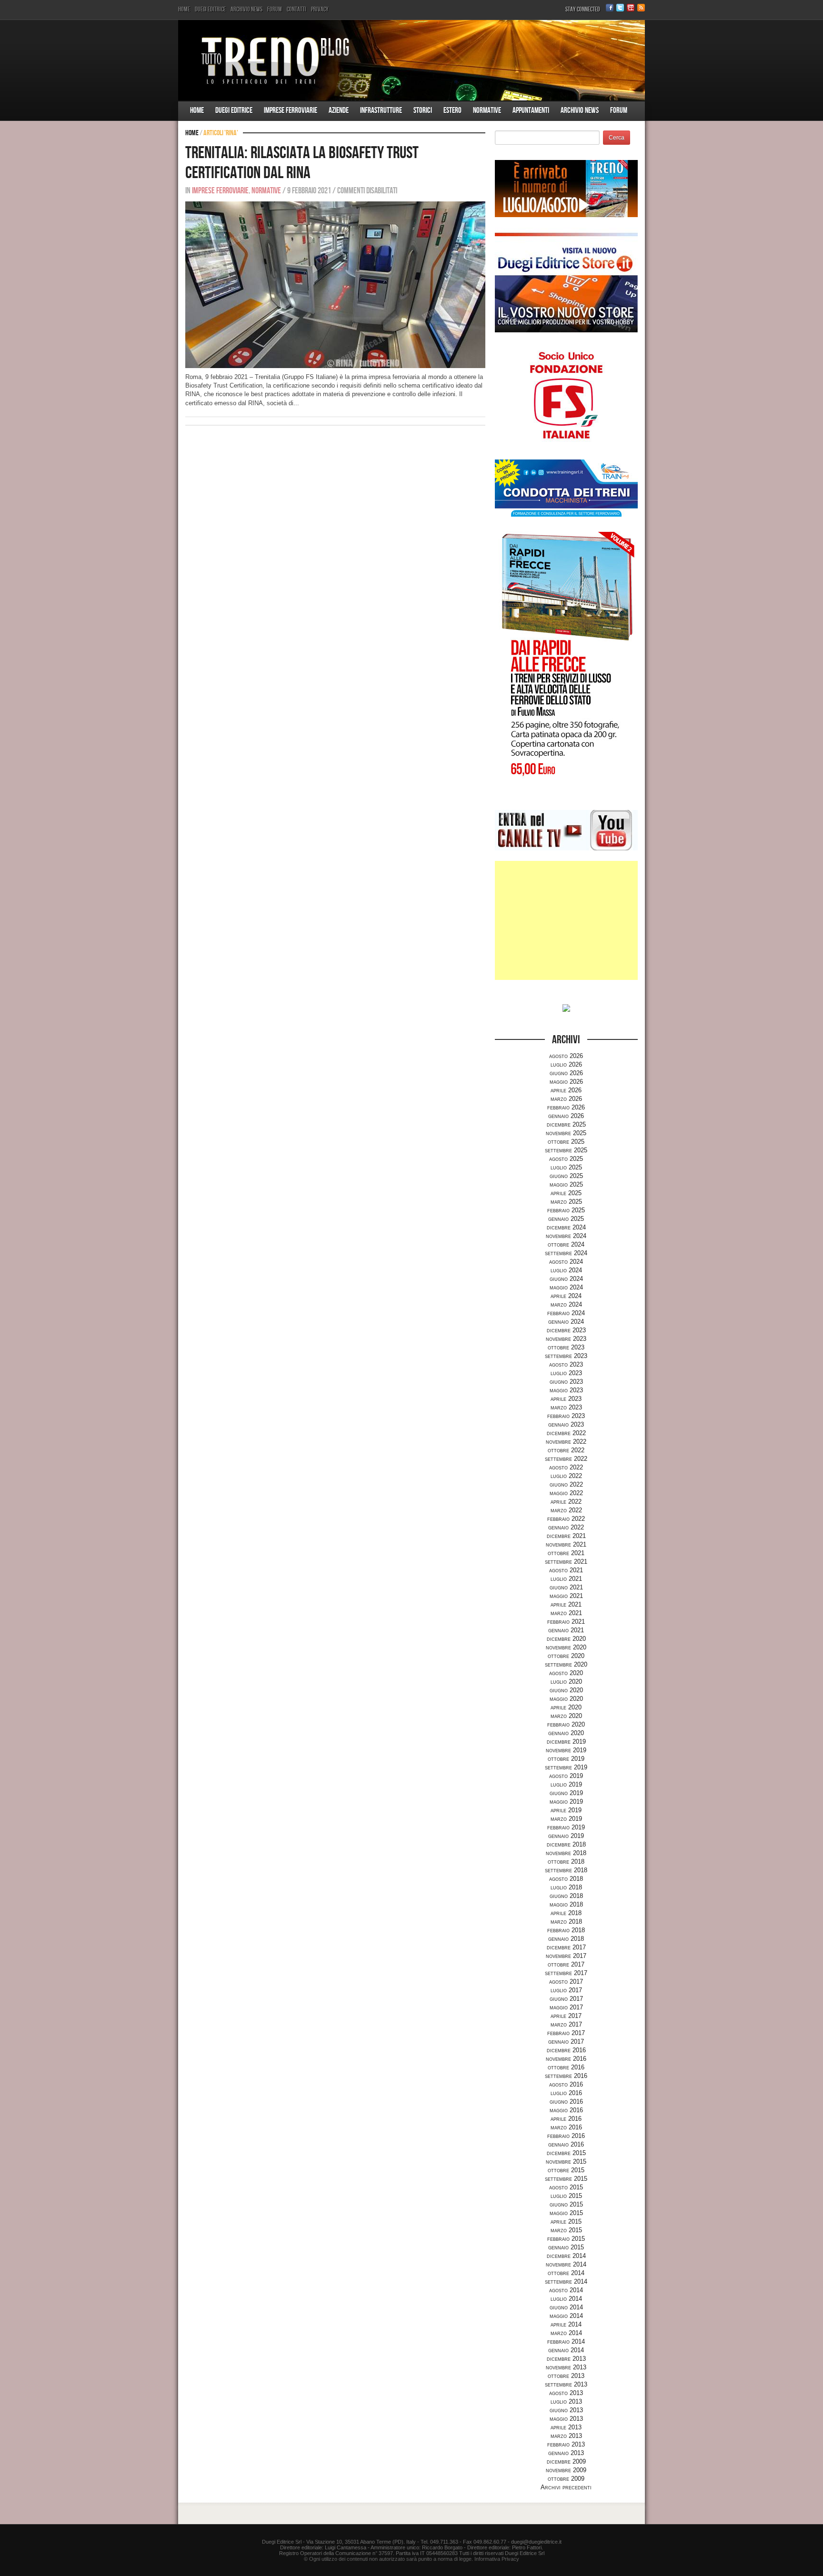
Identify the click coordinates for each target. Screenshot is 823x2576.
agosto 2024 (566, 1262)
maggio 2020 (566, 1699)
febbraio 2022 (566, 1519)
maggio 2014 (566, 2316)
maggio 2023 (566, 1390)
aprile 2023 (566, 1399)
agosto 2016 (566, 2084)
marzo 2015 (566, 2230)
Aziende (339, 110)
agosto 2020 (566, 1673)
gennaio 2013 (566, 2453)
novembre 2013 (566, 2367)
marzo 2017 (566, 2024)
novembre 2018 (566, 1853)
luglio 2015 (566, 2196)
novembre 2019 (566, 1750)
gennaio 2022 (566, 1527)
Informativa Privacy (497, 2559)
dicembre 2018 (566, 1844)
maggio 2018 (566, 1904)
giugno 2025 (566, 1176)
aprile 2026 (566, 1090)
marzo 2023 (566, 1407)
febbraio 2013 (566, 2444)
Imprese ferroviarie (291, 110)
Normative (487, 110)
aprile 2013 (566, 2427)
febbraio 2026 (566, 1107)
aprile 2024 (566, 1296)
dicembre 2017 (566, 1947)
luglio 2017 (566, 1990)
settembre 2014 (566, 2281)
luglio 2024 (566, 1270)
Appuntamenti (531, 110)
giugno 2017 (566, 1999)
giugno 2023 (566, 1382)
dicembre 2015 (566, 2153)
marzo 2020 (566, 1716)
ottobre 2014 (566, 2273)
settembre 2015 (566, 2179)
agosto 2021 (566, 1570)
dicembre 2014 (566, 2256)
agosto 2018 (566, 1879)
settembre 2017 (566, 1973)
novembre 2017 (566, 1956)
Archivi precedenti (566, 2487)
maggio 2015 (566, 2213)
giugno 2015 (566, 2204)
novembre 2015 (566, 2162)
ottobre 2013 (566, 2376)
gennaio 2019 (566, 1836)
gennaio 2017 (566, 2042)
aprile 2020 (566, 1707)
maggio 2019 (566, 1802)
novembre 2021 (566, 1544)
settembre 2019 (566, 1767)
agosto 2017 (566, 1982)
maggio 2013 (566, 2419)
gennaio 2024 (566, 1322)
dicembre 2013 (566, 2359)
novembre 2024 (566, 1236)
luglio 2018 (566, 1887)
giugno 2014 (566, 2307)
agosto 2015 (566, 2187)
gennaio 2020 (566, 1733)
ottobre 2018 (566, 1862)
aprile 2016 (566, 2119)
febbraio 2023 (566, 1416)
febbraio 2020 (566, 1724)
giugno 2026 (566, 1073)
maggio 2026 (566, 1082)
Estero (452, 110)
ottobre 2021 (566, 1553)
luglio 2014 (566, 2299)
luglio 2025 (566, 1167)
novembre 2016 (566, 2059)
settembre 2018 (566, 1870)
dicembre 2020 (566, 1639)
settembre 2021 (566, 1562)
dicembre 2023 (566, 1330)
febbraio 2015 (566, 2239)
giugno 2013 (566, 2410)
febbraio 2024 (566, 1313)
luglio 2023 (566, 1373)
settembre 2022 (566, 1459)
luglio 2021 (566, 1579)
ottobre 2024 (566, 1244)
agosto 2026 (566, 1056)
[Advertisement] (566, 920)
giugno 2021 (566, 1587)
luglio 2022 (566, 1476)
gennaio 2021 (566, 1630)
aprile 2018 (566, 1913)
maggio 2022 (566, 1493)
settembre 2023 (566, 1356)
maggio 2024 (566, 1287)
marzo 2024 (566, 1304)
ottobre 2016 (566, 2067)
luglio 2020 (566, 1682)
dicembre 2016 (566, 2050)
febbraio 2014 (566, 2341)
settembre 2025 (566, 1150)
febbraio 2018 (566, 1930)
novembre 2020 (566, 1647)
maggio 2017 (566, 2007)
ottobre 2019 (566, 1759)
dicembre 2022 (566, 1433)
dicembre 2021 (566, 1536)
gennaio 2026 (566, 1116)
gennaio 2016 (566, 2144)
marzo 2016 (566, 2127)
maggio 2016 (566, 2110)
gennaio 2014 (566, 2350)
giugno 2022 (566, 1484)
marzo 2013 (566, 2436)
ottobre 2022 (566, 1450)
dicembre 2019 (566, 1742)
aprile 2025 (566, 1193)
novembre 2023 (566, 1339)
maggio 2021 (566, 1596)
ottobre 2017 (566, 1964)
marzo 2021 (566, 1613)
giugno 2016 (566, 2102)
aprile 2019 (566, 1810)
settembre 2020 (566, 1664)
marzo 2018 (566, 1922)
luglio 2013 (566, 2401)
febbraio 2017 (566, 2033)
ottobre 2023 (566, 1347)
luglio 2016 (566, 2093)
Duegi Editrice (210, 9)
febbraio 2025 (566, 1210)
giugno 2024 (566, 1279)
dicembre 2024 (566, 1227)
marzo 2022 (566, 1510)
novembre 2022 (566, 1442)
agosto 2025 (566, 1159)
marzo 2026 (566, 1099)
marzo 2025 (566, 1202)
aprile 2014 (566, 2324)
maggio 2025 (566, 1184)
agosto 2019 (566, 1776)
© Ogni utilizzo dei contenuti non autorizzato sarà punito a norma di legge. (388, 2559)
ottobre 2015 (566, 2170)
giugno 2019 (566, 1793)
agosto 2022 (566, 1467)
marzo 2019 (566, 1819)
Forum (275, 9)
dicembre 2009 (566, 2461)
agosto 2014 (566, 2290)
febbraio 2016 (566, 2136)
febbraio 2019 (566, 1827)
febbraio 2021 (566, 1622)
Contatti (296, 9)
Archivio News (246, 9)
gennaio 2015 (566, 2247)
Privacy (320, 9)
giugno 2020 (566, 1690)
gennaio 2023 (566, 1424)
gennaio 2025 (566, 1219)
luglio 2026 (566, 1064)
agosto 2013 (566, 2393)
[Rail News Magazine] (411, 60)
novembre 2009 (566, 2470)
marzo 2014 (566, 2333)
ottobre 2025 (566, 1142)
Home (184, 9)
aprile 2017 (566, 2016)
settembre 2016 (566, 2076)
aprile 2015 (566, 2222)
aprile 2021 (566, 1604)
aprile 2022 (566, 1502)
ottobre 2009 (566, 2479)
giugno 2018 (566, 1896)
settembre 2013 (566, 2384)
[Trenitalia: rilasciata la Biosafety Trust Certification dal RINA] (335, 285)
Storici (423, 110)
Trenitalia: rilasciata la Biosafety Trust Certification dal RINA (302, 163)
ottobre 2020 (566, 1656)
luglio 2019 (566, 1784)
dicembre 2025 (566, 1124)
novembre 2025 (566, 1133)
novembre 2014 (566, 2264)
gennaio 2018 (566, 1939)
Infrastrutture (381, 110)
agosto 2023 (566, 1364)
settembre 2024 (566, 1253)
